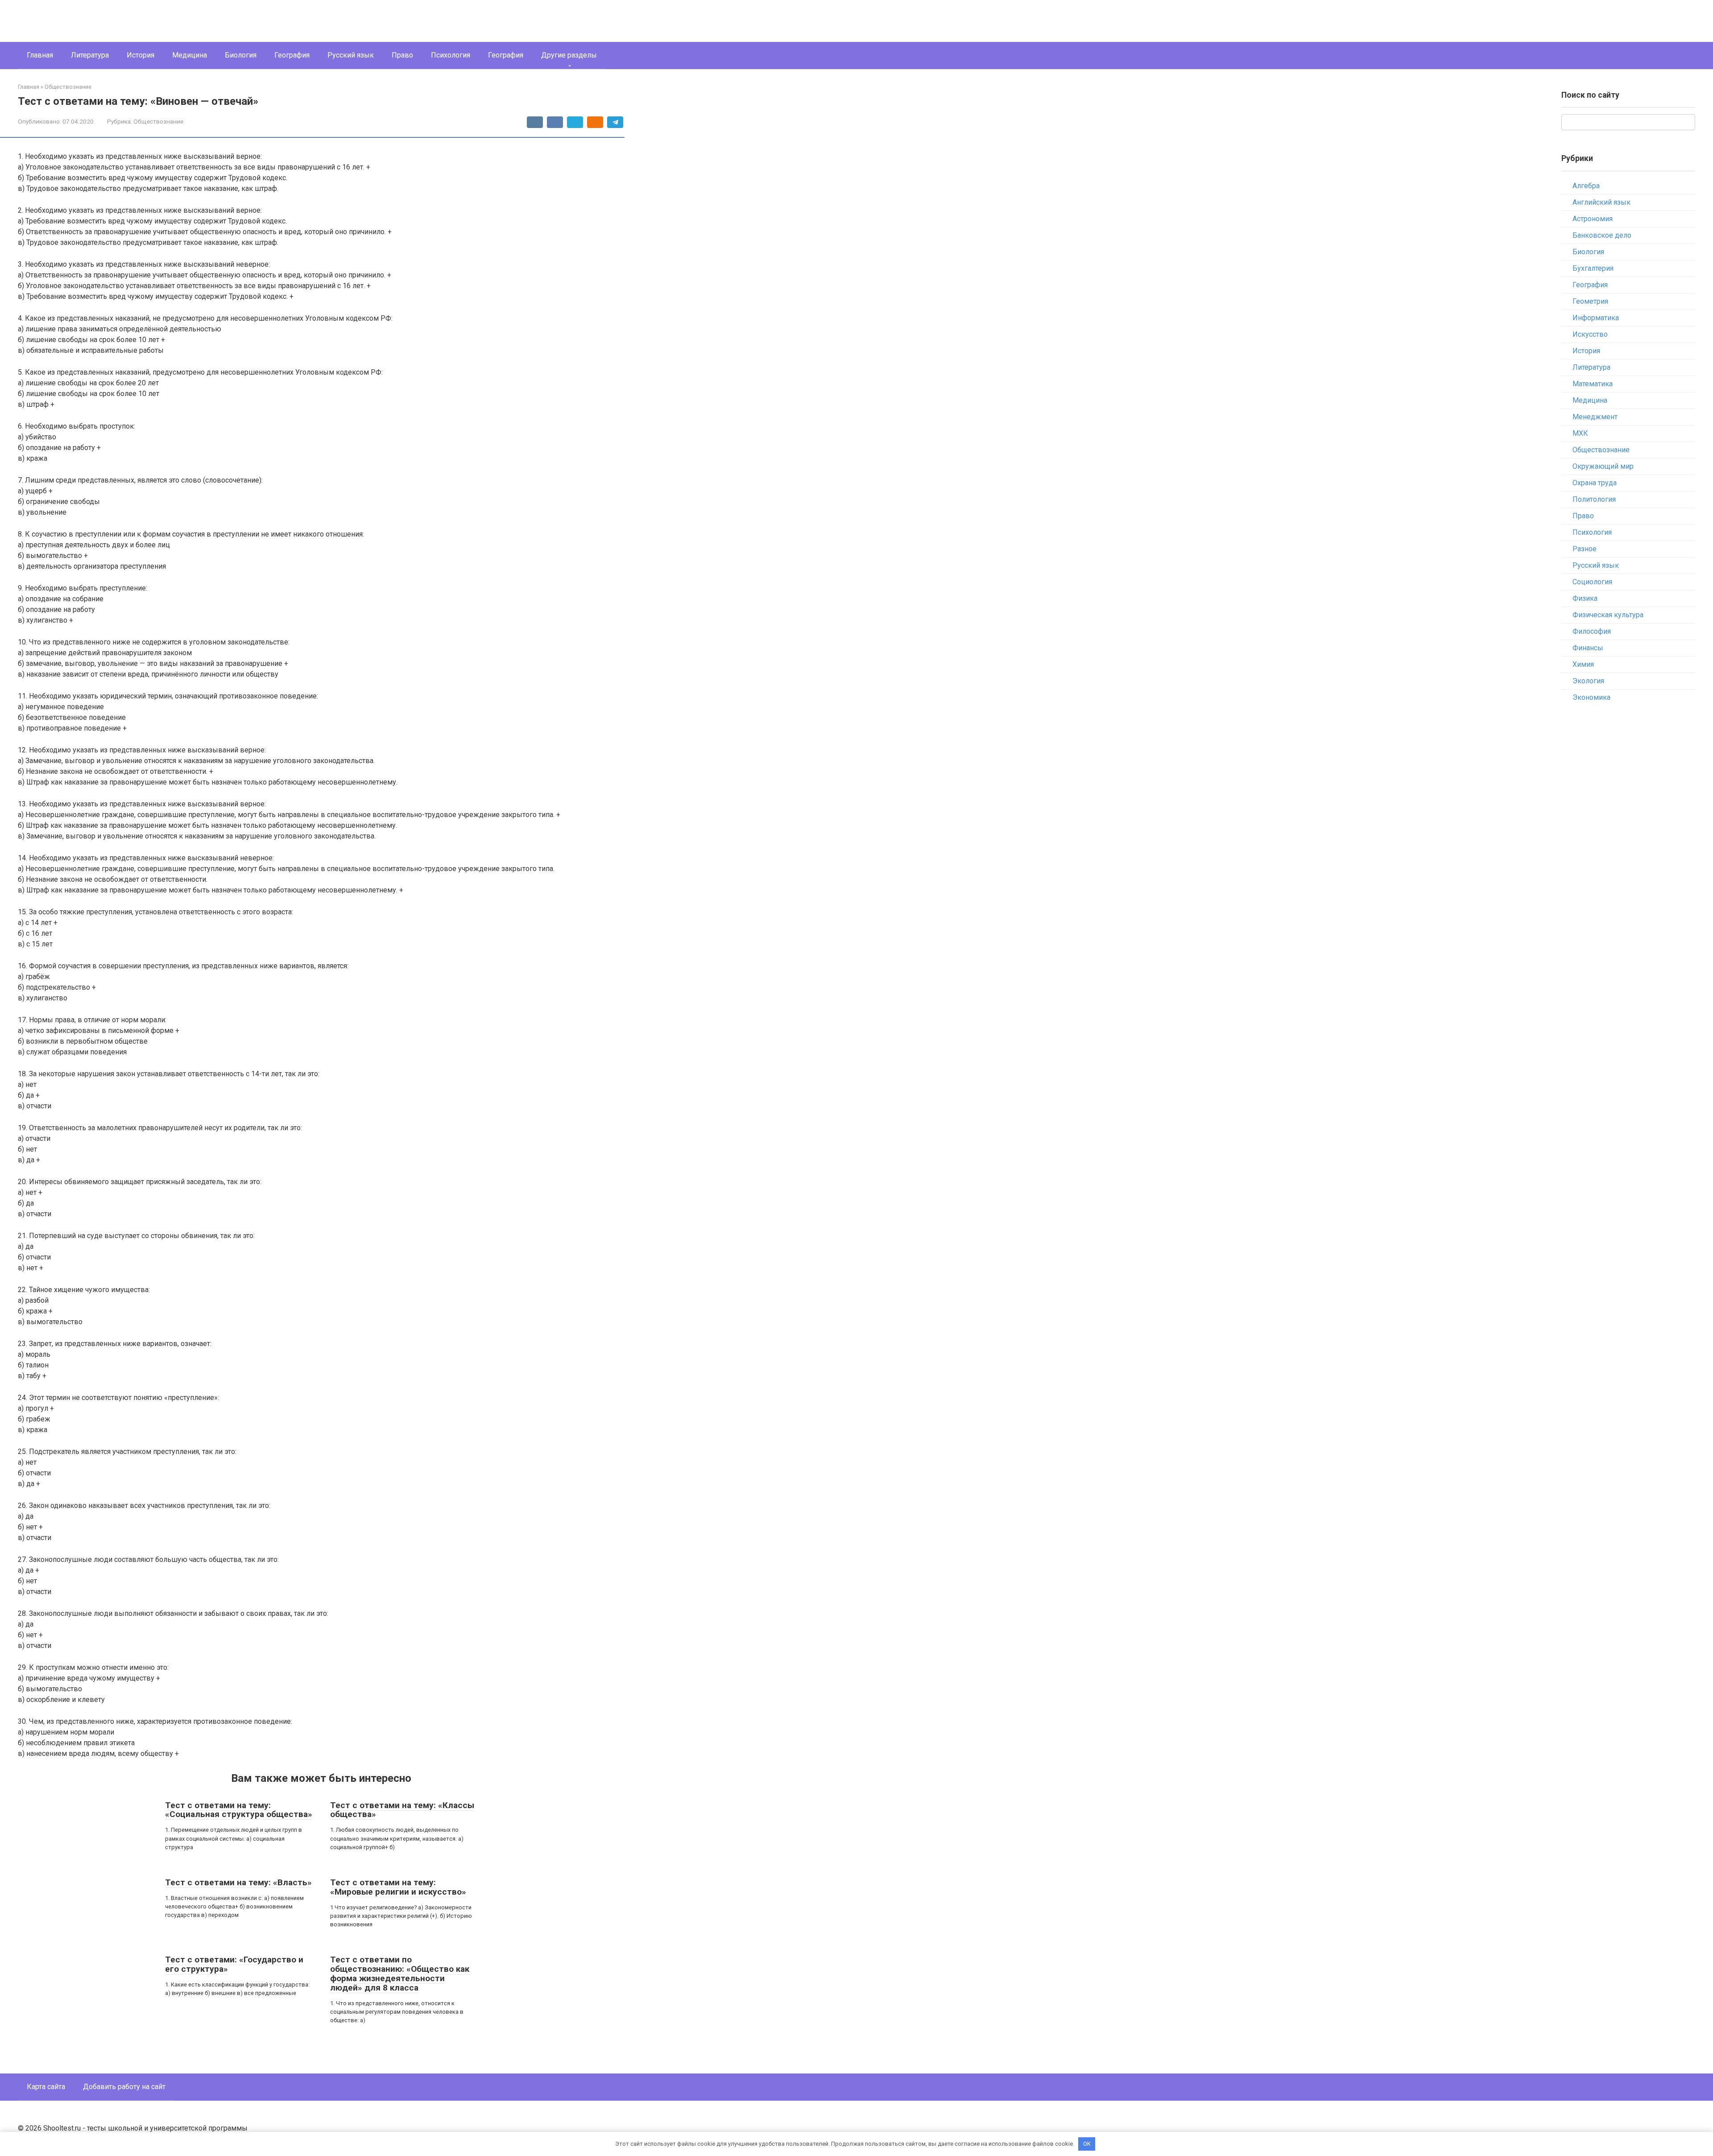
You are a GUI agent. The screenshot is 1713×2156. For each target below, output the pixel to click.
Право (402, 55)
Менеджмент (1595, 417)
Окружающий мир (1603, 466)
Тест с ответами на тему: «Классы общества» (402, 1810)
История (141, 55)
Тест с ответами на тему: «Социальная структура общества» (239, 1810)
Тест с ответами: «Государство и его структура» (234, 1964)
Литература (90, 55)
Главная (40, 55)
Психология (451, 55)
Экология (1588, 681)
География (292, 55)
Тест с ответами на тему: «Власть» (238, 1882)
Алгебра (1586, 186)
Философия (1592, 631)
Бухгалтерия (1593, 268)
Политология (1594, 499)
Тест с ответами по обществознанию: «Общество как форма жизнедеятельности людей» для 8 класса (400, 1974)
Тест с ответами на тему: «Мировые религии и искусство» (398, 1887)
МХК (1580, 433)
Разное (1585, 549)
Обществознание (158, 121)
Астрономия (1593, 219)
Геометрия (1590, 301)
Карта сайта (46, 2087)
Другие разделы (569, 55)
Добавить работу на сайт (124, 2087)
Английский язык (1601, 202)
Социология (1592, 582)
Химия (1583, 664)
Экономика (1591, 697)
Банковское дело (1602, 235)
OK (1087, 2144)
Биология (241, 55)
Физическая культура (1608, 615)
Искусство (1590, 334)
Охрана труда (1595, 483)
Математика (1593, 384)
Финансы (1588, 648)
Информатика (1596, 318)
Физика (1585, 598)
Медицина (190, 55)
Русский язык (351, 55)
